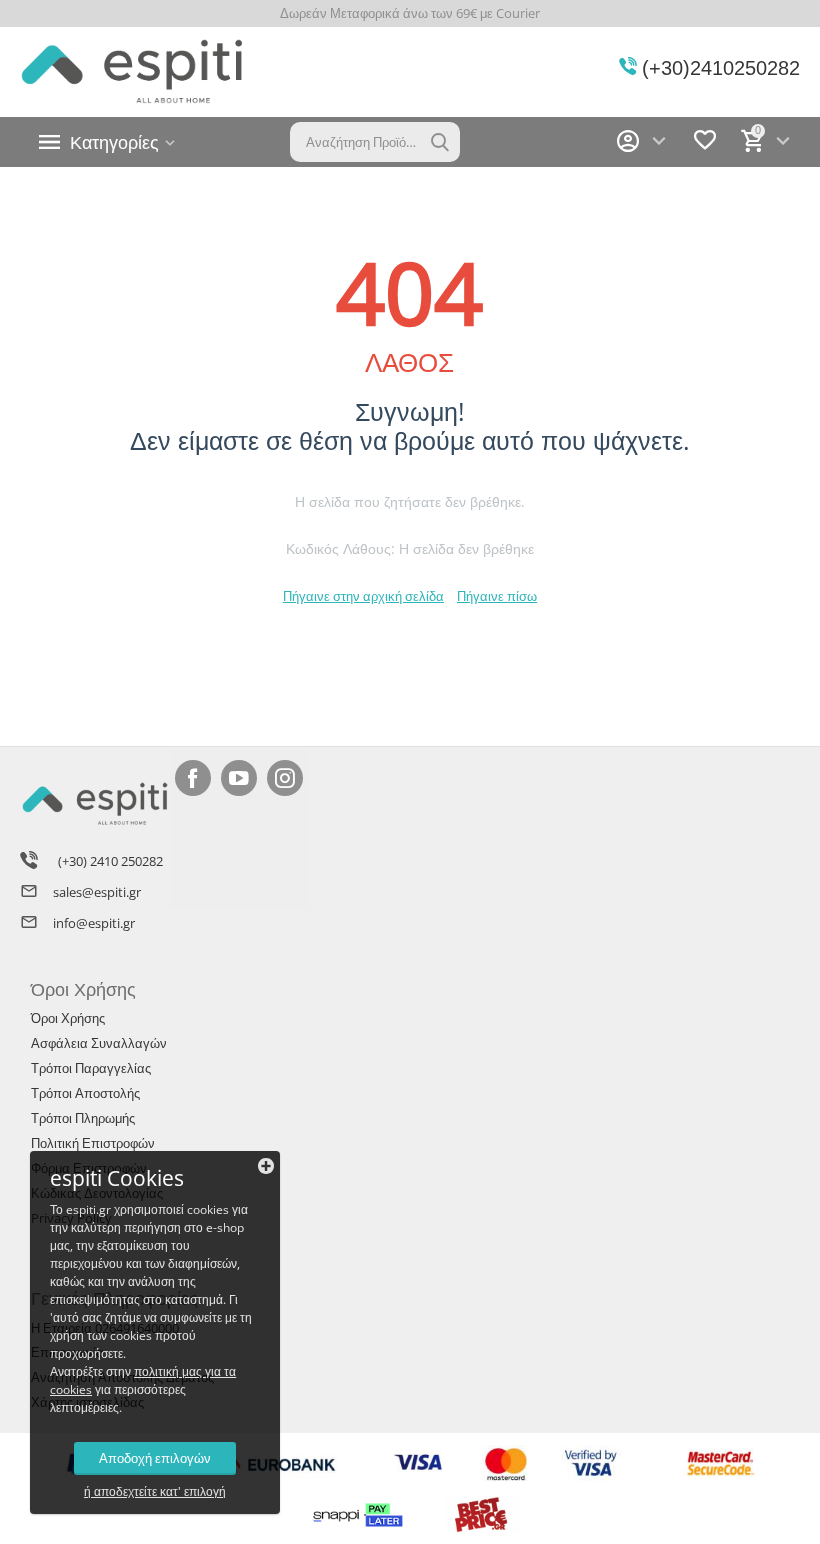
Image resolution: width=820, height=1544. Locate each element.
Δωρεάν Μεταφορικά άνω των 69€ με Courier (410, 13)
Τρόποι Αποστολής (85, 1093)
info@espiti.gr (94, 923)
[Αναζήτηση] (440, 142)
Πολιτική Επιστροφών (93, 1143)
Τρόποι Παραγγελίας (91, 1068)
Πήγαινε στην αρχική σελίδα (363, 596)
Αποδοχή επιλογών (155, 1458)
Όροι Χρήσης (68, 1018)
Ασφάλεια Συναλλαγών (99, 1043)
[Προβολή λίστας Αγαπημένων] (705, 148)
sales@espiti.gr (97, 892)
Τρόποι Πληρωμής (83, 1118)
